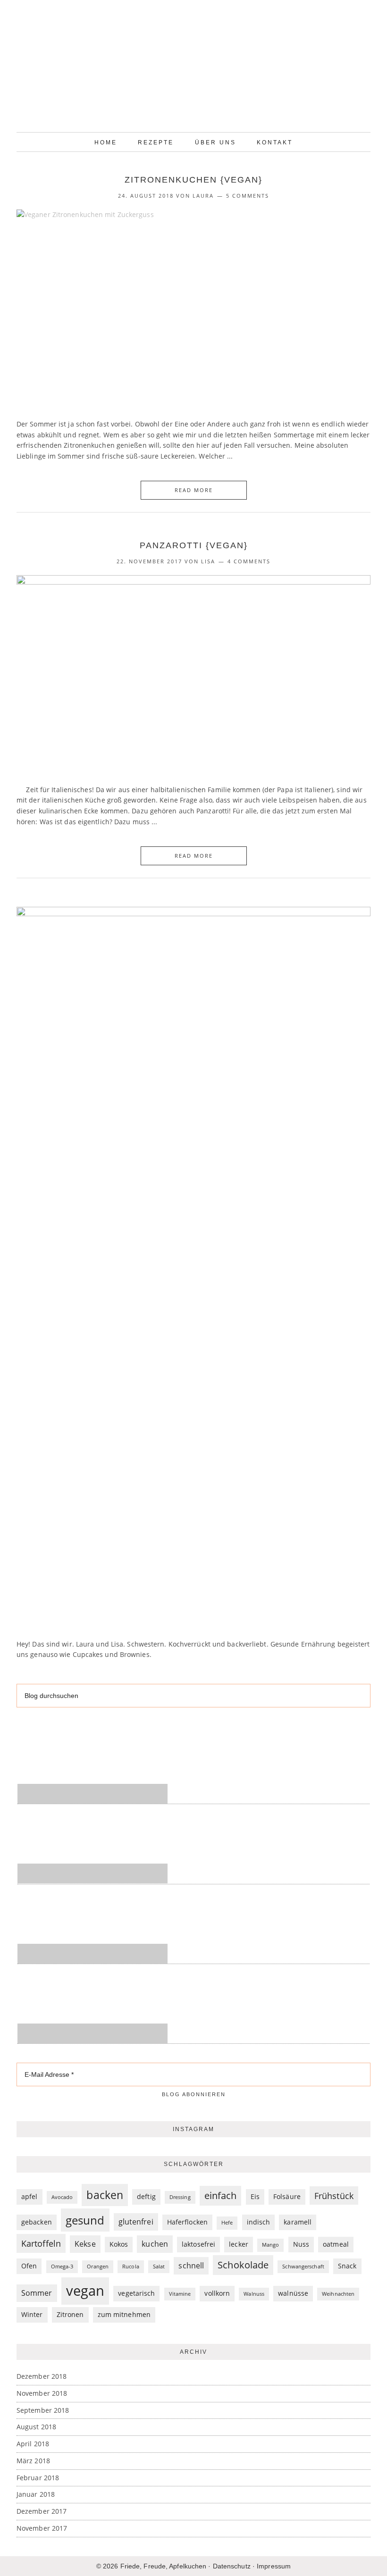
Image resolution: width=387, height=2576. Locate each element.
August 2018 (36, 2427)
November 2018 (42, 2393)
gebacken (37, 2222)
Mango (271, 2245)
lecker (239, 2244)
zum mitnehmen (124, 2314)
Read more (194, 490)
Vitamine (180, 2294)
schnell (191, 2265)
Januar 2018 (36, 2494)
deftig (146, 2196)
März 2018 (33, 2461)
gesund (85, 2220)
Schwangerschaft (303, 2267)
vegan (85, 2291)
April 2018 (33, 2444)
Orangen (98, 2267)
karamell (298, 2222)
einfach (221, 2195)
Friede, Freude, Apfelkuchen (193, 68)
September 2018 (43, 2410)
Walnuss (254, 2294)
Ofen (29, 2266)
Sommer (37, 2293)
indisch (259, 2222)
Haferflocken (187, 2222)
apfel (29, 2196)
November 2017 (42, 2528)
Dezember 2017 (42, 2511)
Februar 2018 (38, 2478)
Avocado (62, 2197)
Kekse (85, 2244)
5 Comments (248, 196)
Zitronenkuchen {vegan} (193, 180)
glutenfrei (136, 2221)
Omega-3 (62, 2267)
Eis (255, 2196)
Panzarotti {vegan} (194, 545)
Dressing (180, 2197)
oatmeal (336, 2244)
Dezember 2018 (42, 2376)
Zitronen (70, 2314)
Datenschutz (232, 2566)
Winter (32, 2314)
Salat (159, 2267)
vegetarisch (136, 2293)
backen (105, 2195)
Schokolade (243, 2265)
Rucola (131, 2267)
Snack (347, 2266)
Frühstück (334, 2195)
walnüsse (293, 2293)
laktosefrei (198, 2244)
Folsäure (287, 2196)
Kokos (119, 2244)
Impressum (274, 2566)
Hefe (227, 2223)
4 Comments (249, 561)
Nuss (301, 2244)
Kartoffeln (41, 2243)
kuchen (155, 2244)
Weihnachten (338, 2294)
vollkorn (217, 2293)
